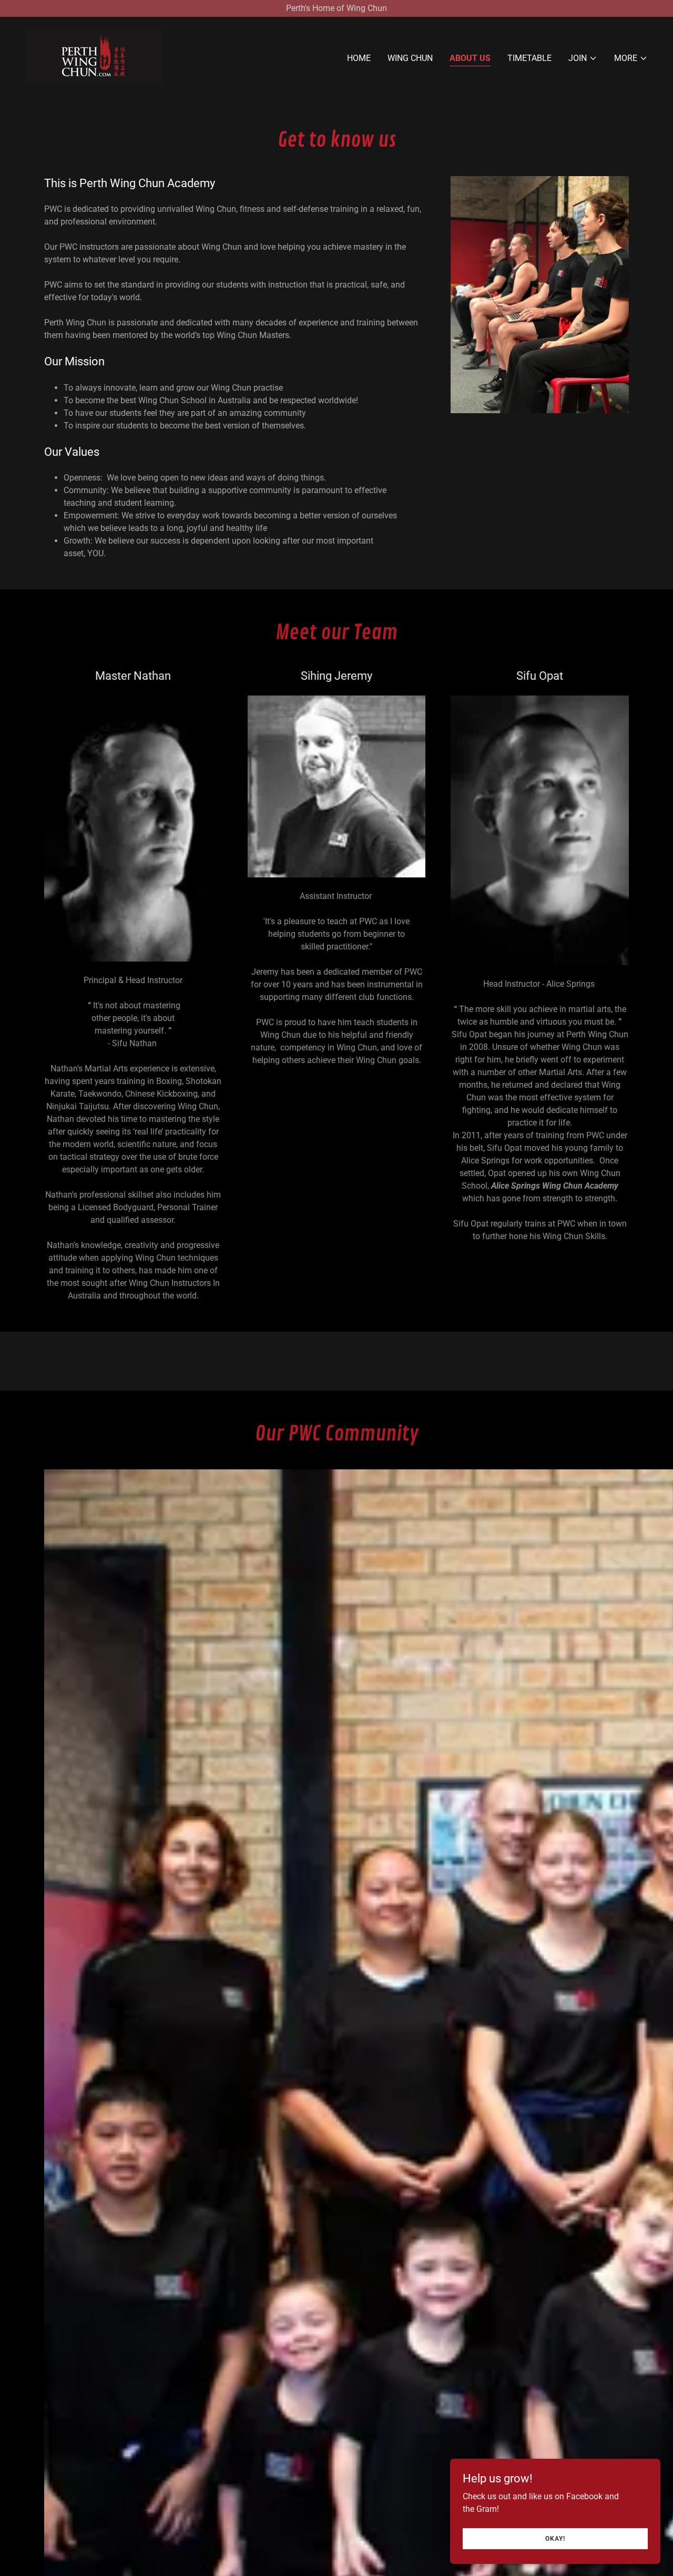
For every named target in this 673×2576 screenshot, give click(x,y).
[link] (94, 56)
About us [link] (470, 58)
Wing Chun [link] (410, 58)
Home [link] (359, 58)
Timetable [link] (529, 58)
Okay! (555, 2538)
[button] (583, 58)
